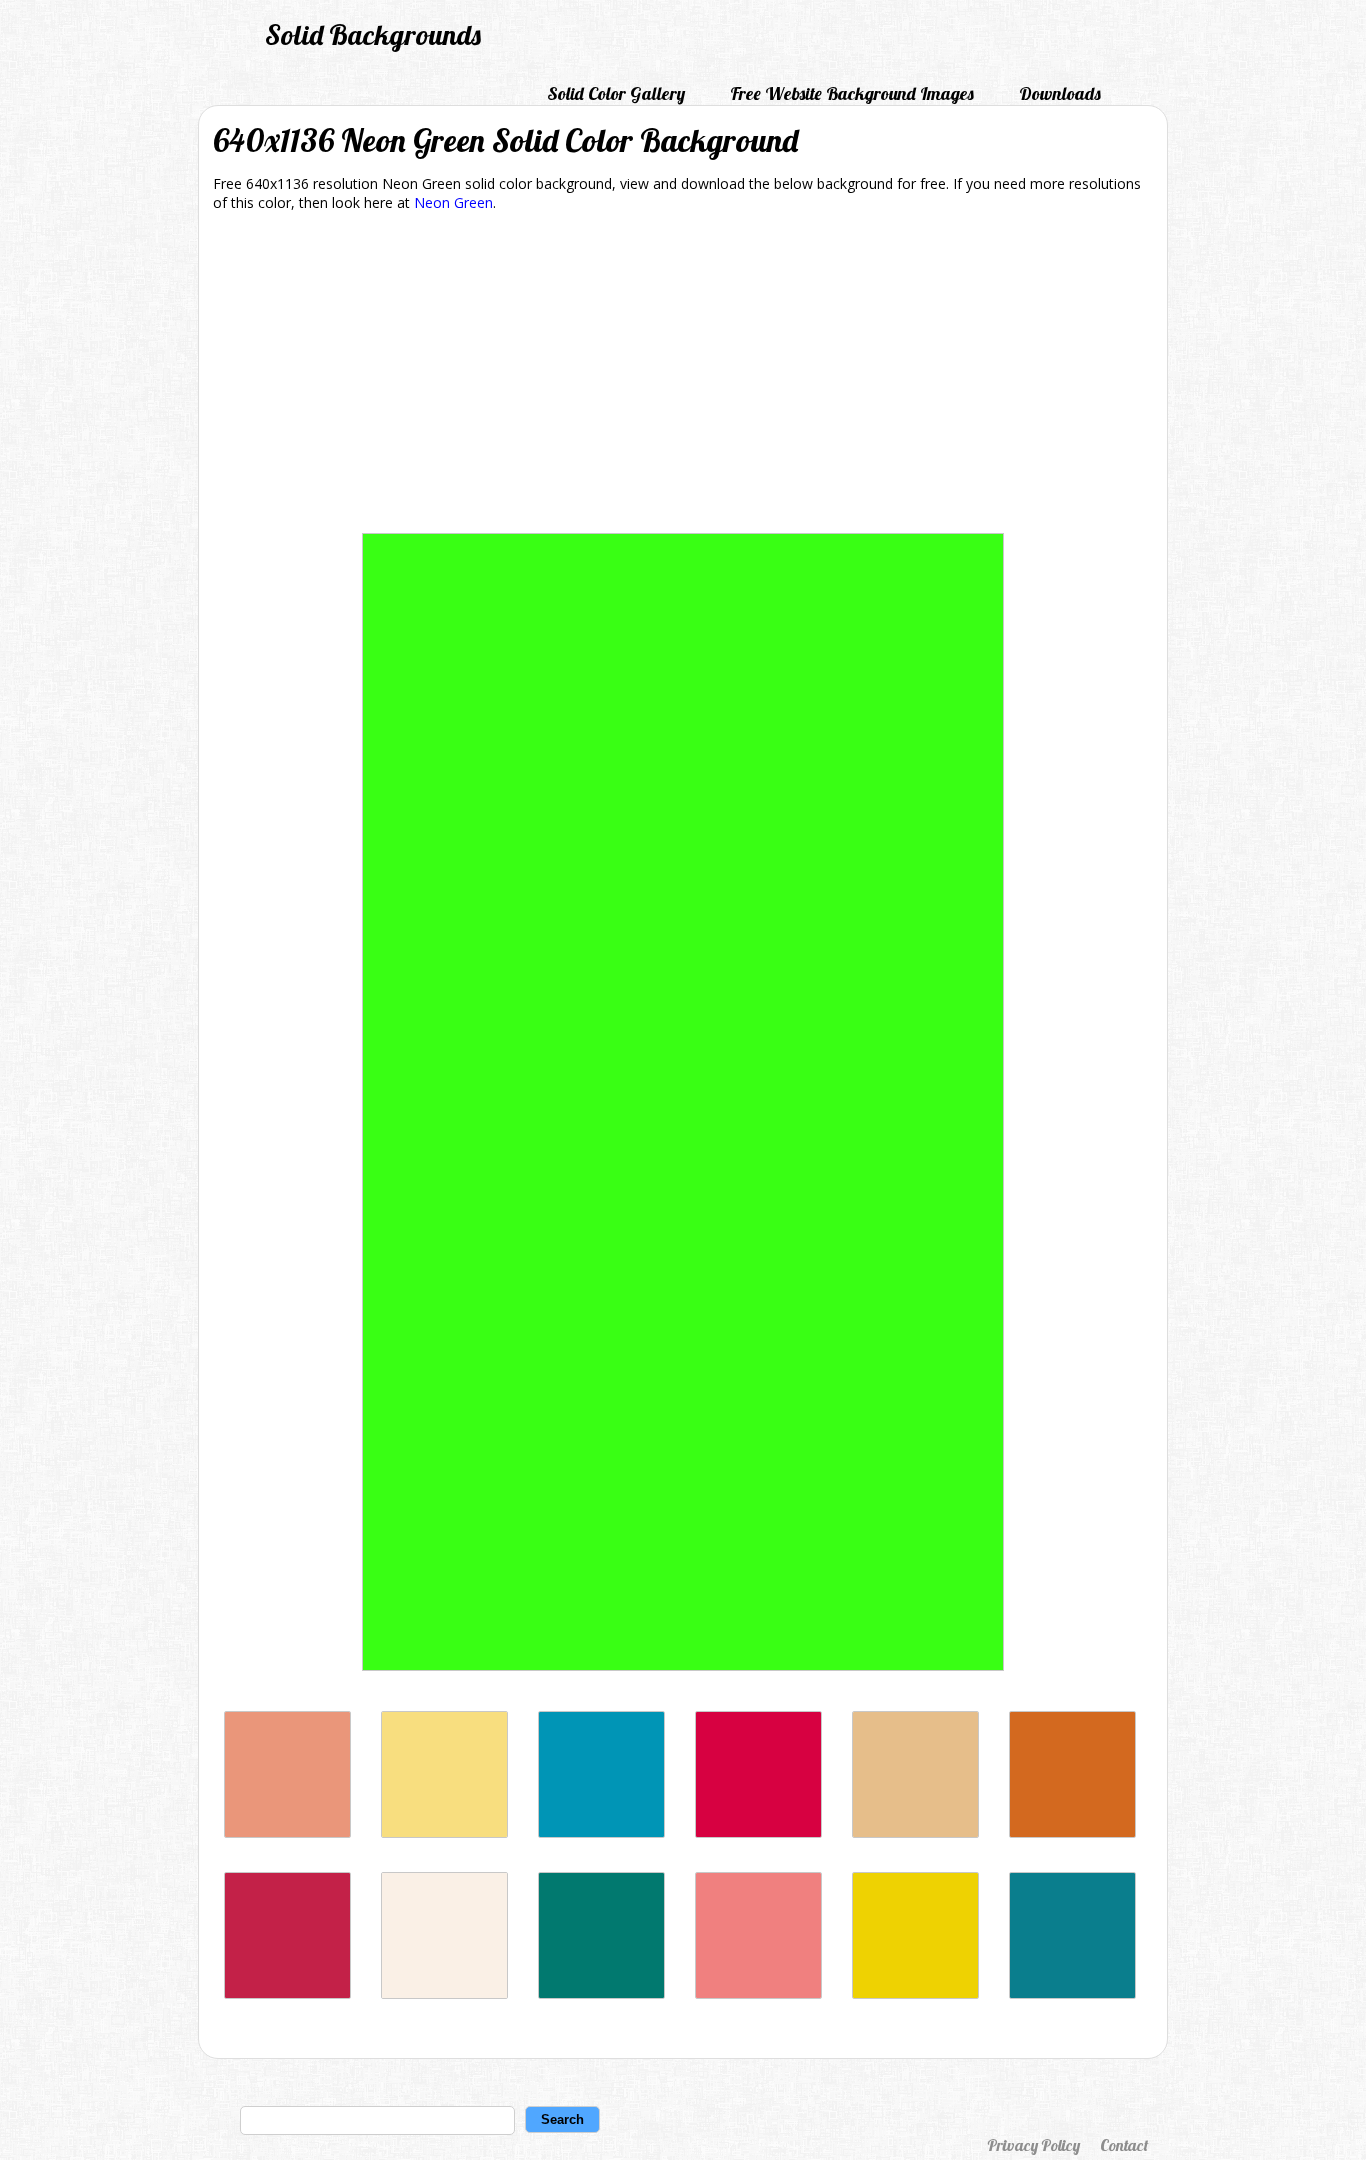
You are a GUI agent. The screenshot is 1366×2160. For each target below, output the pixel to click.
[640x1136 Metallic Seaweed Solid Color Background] (1072, 1993)
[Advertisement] (683, 376)
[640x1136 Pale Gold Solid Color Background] (915, 1832)
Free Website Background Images (852, 93)
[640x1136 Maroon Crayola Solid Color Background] (287, 1993)
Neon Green (453, 202)
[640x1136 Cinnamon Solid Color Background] (1072, 1832)
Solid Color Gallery (616, 93)
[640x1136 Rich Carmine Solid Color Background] (758, 1832)
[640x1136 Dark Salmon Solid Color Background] (287, 1832)
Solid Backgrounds (373, 34)
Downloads (1060, 93)
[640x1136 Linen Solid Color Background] (444, 1993)
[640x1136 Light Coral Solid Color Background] (758, 1993)
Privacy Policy (1033, 2145)
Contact (1124, 2145)
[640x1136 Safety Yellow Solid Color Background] (915, 1993)
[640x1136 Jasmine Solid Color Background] (444, 1832)
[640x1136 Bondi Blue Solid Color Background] (601, 1832)
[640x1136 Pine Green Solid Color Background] (601, 1993)
